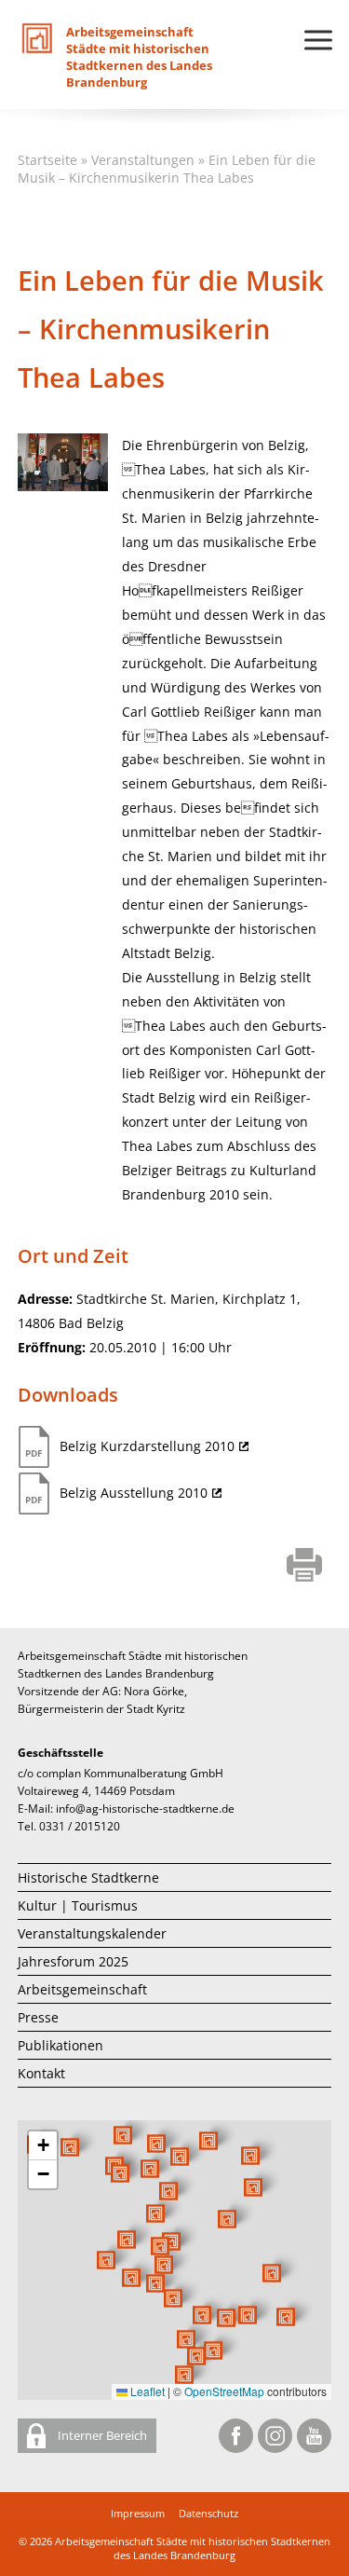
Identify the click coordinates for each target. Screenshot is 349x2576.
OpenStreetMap (224, 2391)
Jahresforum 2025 (73, 1961)
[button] (227, 2219)
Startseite (47, 160)
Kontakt (41, 2073)
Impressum (138, 2513)
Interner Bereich (101, 2435)
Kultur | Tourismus (78, 1905)
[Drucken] (305, 1567)
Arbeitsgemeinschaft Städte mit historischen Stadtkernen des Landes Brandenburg (193, 2548)
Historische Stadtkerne (88, 1877)
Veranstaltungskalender (92, 1933)
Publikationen (60, 2045)
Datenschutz (208, 2513)
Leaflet (146, 2391)
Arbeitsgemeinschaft (82, 1989)
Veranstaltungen (143, 160)
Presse (38, 2017)
